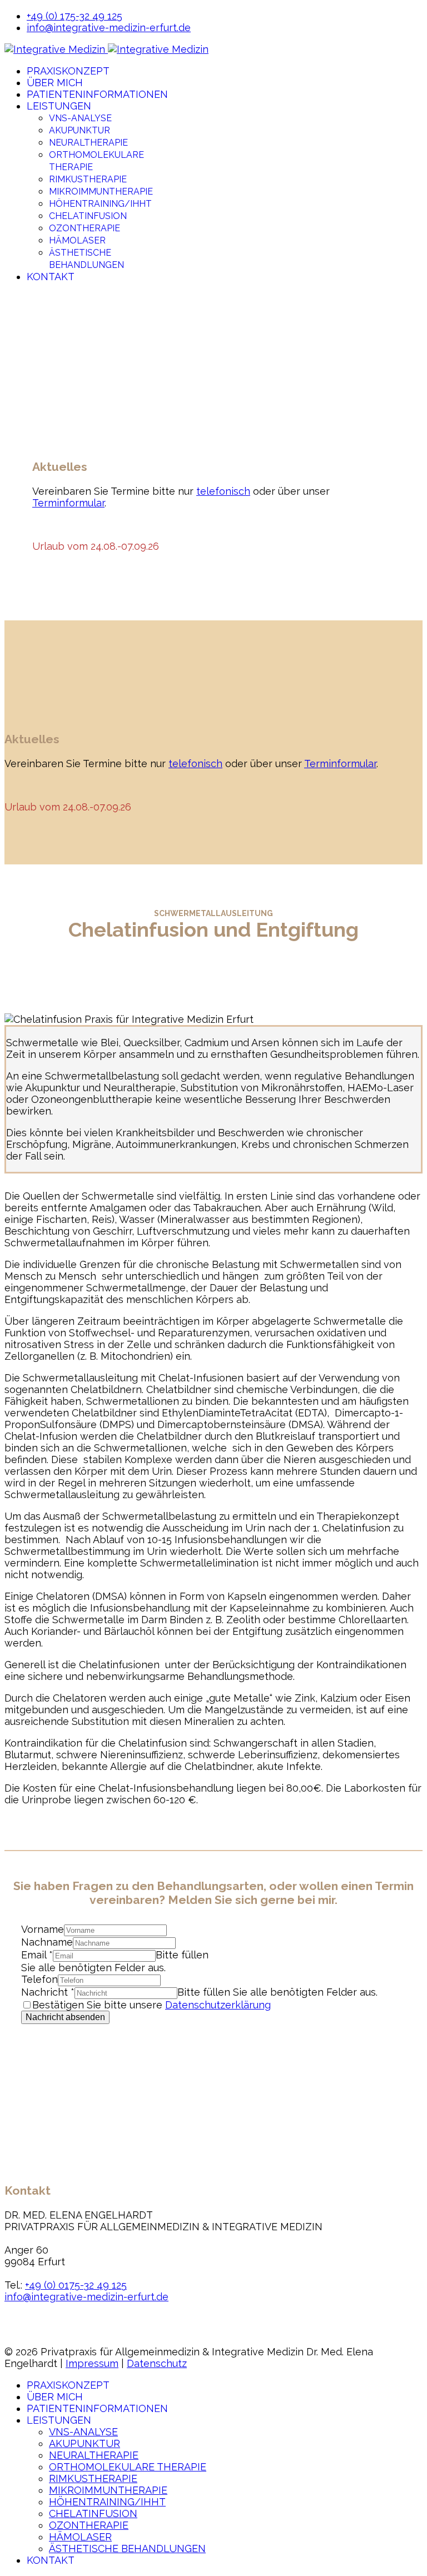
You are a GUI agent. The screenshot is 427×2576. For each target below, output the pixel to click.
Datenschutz (157, 2363)
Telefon (39, 1979)
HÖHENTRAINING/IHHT (100, 204)
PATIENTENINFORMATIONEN (97, 94)
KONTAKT (51, 277)
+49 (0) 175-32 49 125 (75, 16)
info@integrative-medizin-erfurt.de (109, 28)
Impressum (92, 2363)
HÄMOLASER (77, 240)
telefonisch (223, 491)
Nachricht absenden (65, 2017)
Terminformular (68, 503)
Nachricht (48, 1992)
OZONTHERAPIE (85, 228)
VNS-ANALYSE (80, 118)
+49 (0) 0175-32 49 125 (76, 2285)
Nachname (47, 1942)
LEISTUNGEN (59, 106)
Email (37, 1955)
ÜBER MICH (55, 83)
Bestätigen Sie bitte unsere (152, 2005)
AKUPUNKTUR (80, 130)
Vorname (43, 1929)
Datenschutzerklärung (218, 2005)
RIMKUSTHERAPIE (88, 179)
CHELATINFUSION (88, 216)
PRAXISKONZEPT (68, 71)
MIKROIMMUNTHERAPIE (101, 192)
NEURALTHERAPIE (88, 143)
